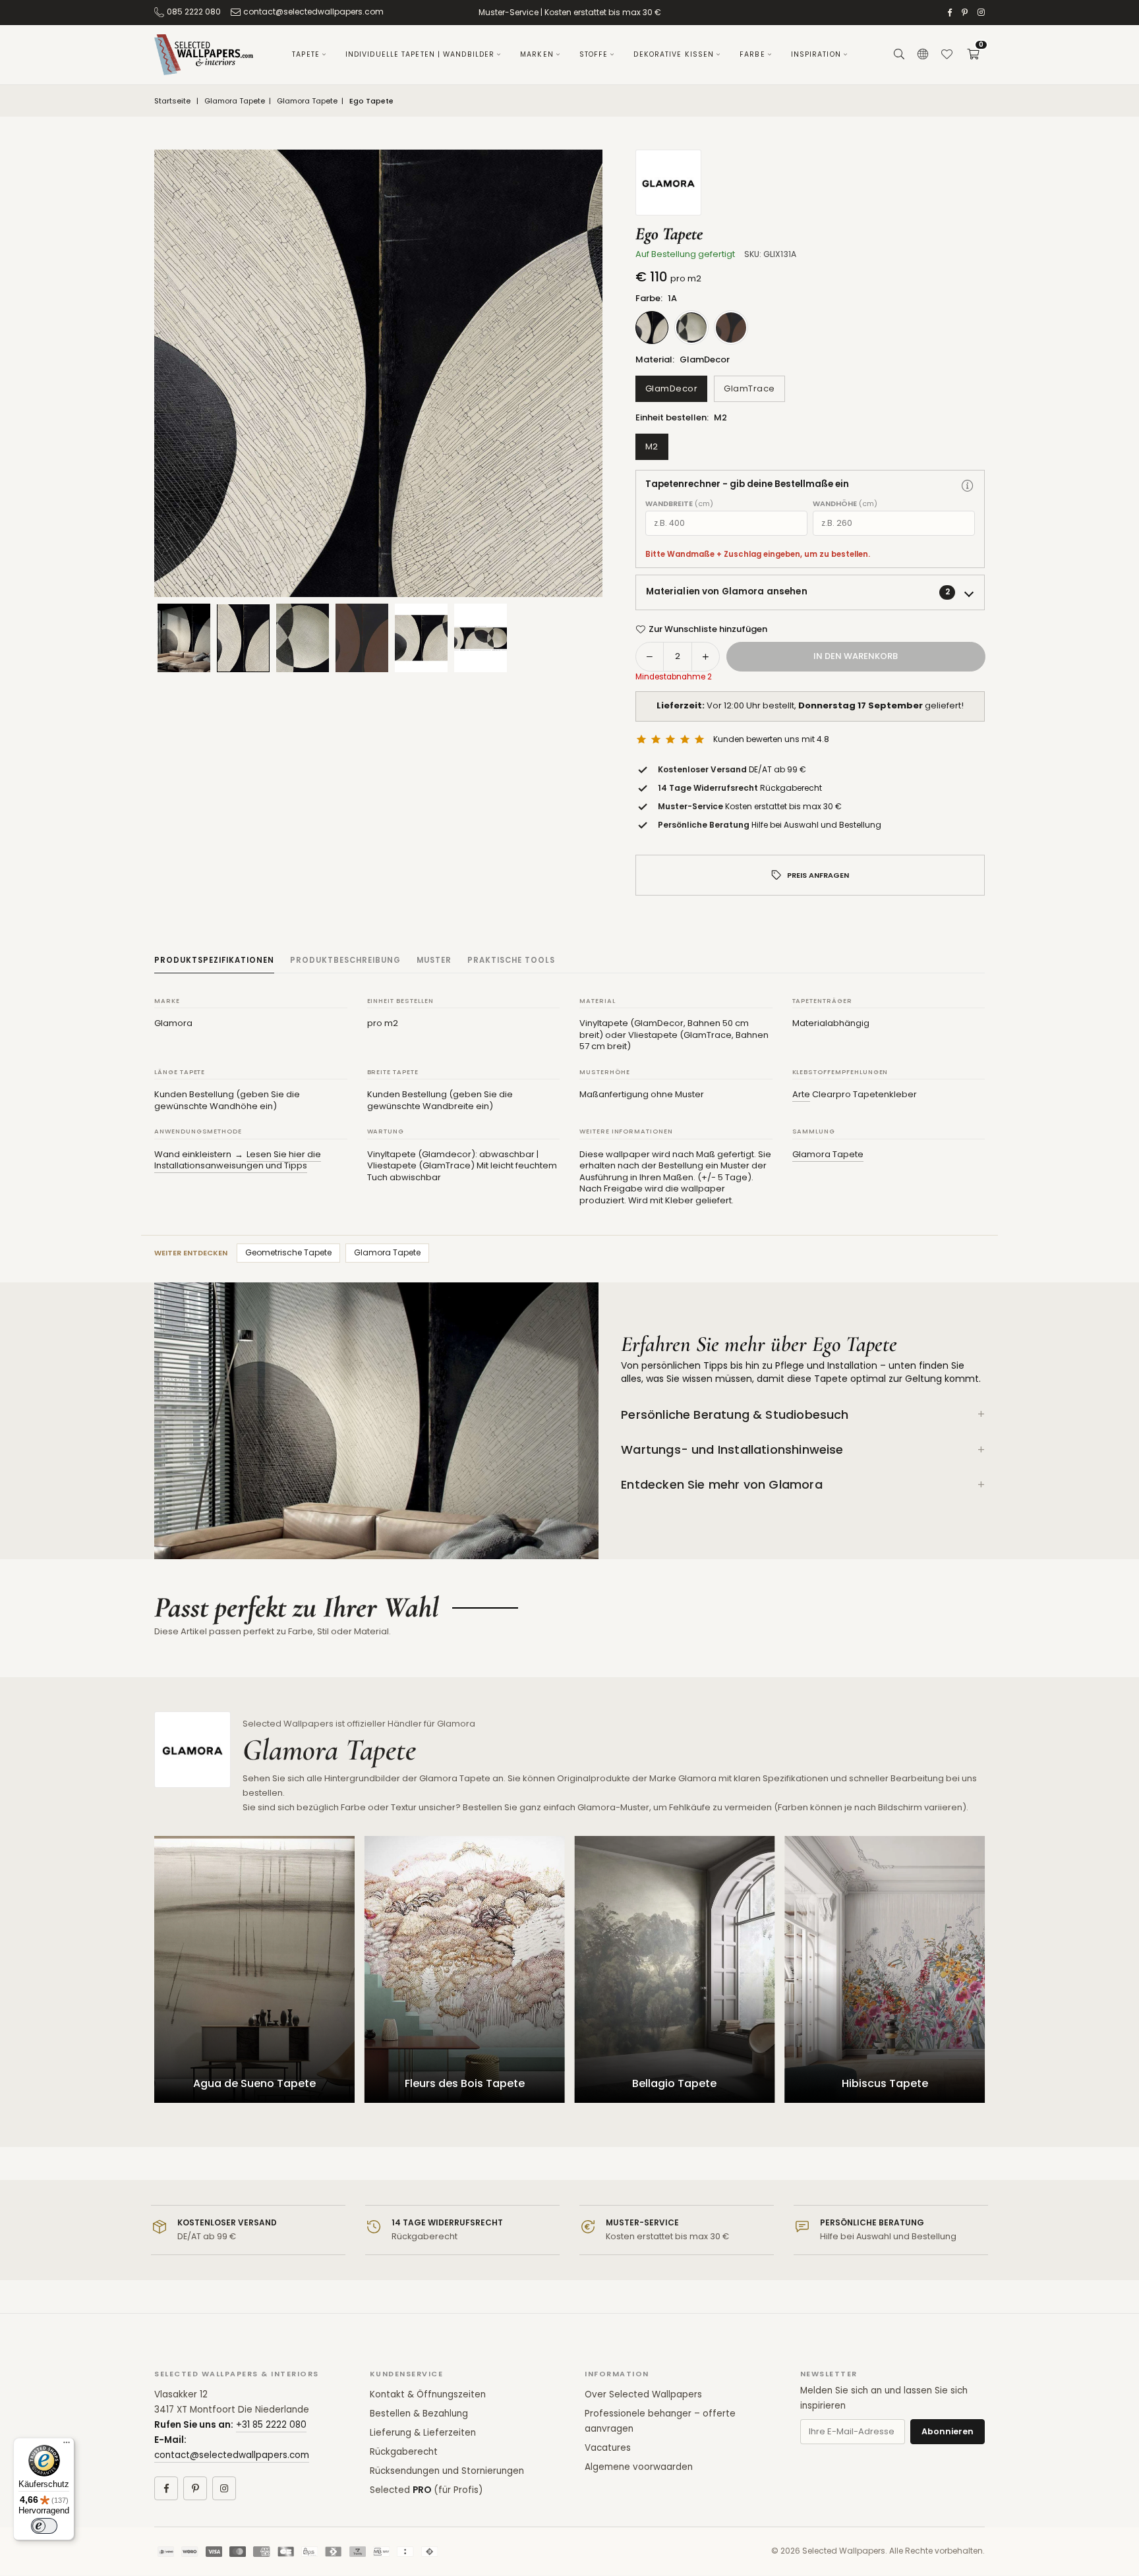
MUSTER (434, 960)
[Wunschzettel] (947, 55)
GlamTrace (749, 388)
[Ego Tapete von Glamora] (243, 638)
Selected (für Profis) (426, 2490)
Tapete (306, 54)
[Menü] (67, 2446)
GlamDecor (672, 388)
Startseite (172, 101)
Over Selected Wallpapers (643, 2394)
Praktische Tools (511, 960)
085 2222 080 (194, 12)
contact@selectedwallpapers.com (313, 12)
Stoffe (594, 54)
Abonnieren (948, 2431)
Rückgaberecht (404, 2452)
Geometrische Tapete (288, 1252)
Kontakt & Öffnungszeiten (428, 2394)
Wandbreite (679, 504)
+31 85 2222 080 (271, 2425)
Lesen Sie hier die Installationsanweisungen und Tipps (238, 1160)
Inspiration (816, 54)
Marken (537, 54)
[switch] (44, 2526)
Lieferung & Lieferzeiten (423, 2433)
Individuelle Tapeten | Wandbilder (420, 54)
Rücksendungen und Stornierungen (447, 2471)
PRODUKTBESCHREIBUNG (345, 960)
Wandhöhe (845, 504)
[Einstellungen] (923, 55)
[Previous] (181, 374)
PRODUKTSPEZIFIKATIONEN (214, 960)
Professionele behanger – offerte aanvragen (660, 2421)
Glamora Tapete (235, 101)
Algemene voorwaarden (639, 2467)
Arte (801, 1094)
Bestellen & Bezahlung (419, 2414)
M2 (652, 446)
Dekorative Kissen (674, 54)
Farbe (752, 54)
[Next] (576, 374)
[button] (973, 55)
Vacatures (608, 2448)
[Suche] (899, 55)
